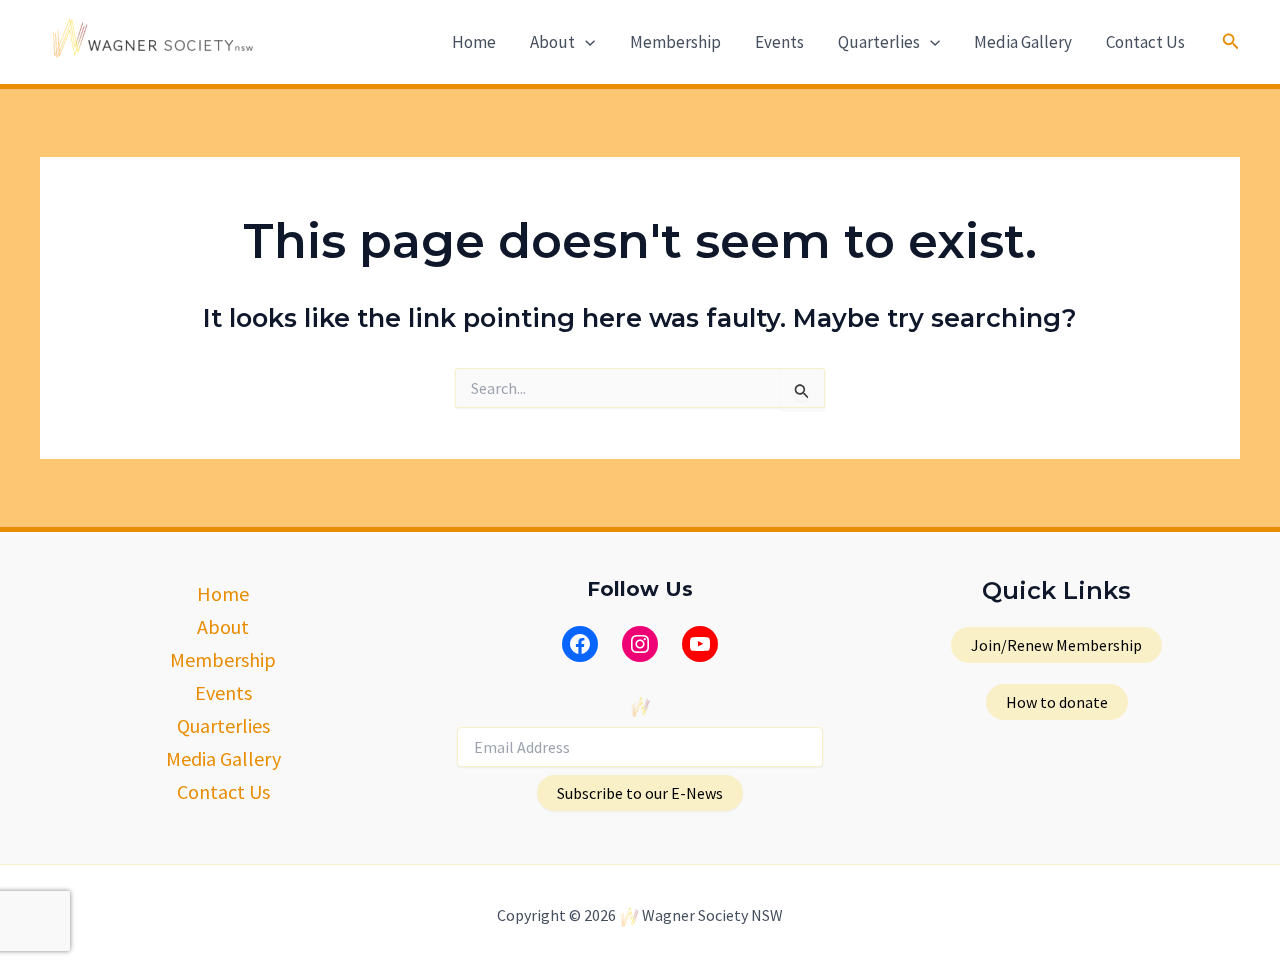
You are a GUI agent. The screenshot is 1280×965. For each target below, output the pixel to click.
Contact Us (1145, 42)
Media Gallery (1023, 42)
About (552, 42)
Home (474, 42)
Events (779, 42)
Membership (675, 42)
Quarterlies (879, 42)
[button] (585, 42)
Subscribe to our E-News (640, 793)
